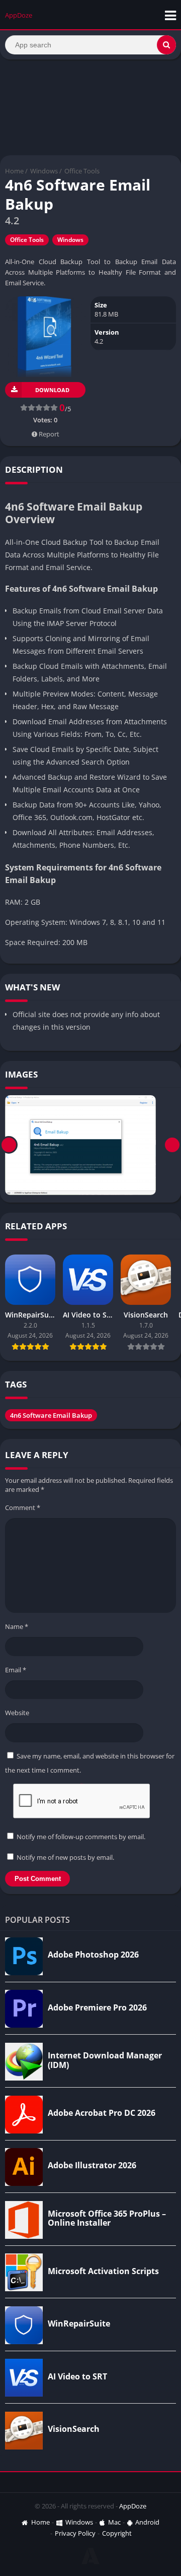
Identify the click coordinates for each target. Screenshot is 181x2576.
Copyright (117, 2533)
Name (17, 1626)
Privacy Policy (75, 2533)
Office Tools (82, 171)
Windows (44, 171)
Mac (114, 2522)
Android (147, 2522)
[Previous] (9, 1145)
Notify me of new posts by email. (65, 1857)
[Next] (172, 1145)
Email (16, 1670)
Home (14, 171)
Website (17, 1713)
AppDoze (133, 2506)
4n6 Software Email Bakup (51, 1415)
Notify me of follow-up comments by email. (81, 1837)
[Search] (166, 45)
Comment (23, 1507)
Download (52, 390)
